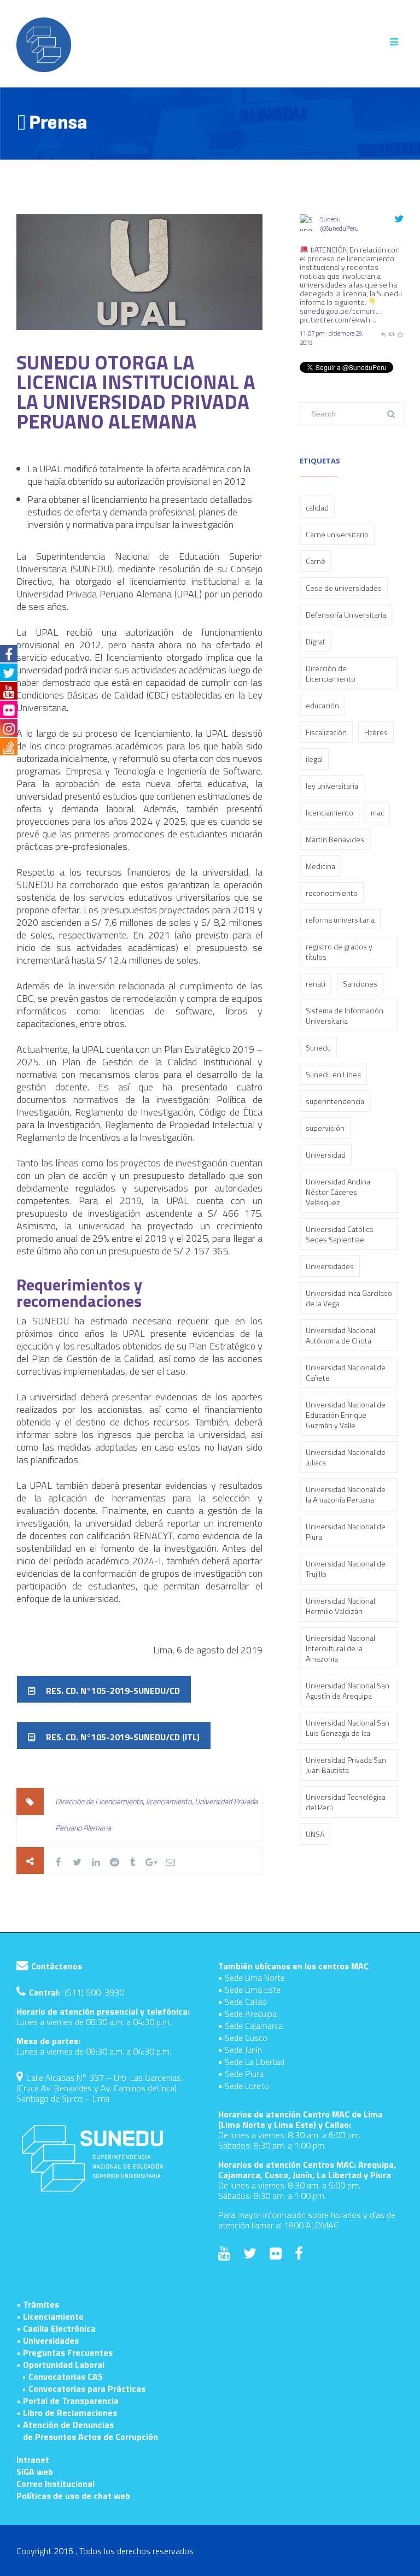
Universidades (330, 1266)
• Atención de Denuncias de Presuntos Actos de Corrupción (87, 2431)
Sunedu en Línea (333, 1074)
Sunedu (331, 219)
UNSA (315, 1834)
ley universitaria (332, 786)
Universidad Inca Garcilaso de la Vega (349, 1298)
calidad (317, 507)
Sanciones (360, 984)
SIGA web (35, 2472)
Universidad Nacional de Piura (346, 1531)
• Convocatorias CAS (62, 2377)
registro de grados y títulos (339, 952)
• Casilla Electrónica (56, 2328)
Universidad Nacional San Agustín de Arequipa (348, 1691)
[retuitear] (391, 333)
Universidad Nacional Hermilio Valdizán (340, 1606)
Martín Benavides (335, 839)
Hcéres (376, 732)
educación (322, 705)
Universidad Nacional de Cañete (346, 1372)
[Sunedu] (308, 240)
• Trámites (38, 2304)
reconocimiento (332, 893)
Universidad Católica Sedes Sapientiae (339, 1234)
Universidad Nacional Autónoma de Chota (340, 1335)
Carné (316, 561)
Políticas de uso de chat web (73, 2496)
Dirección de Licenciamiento (99, 1801)
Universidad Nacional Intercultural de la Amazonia (340, 1648)
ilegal (314, 759)
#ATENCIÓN (329, 250)
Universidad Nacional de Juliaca (346, 1457)
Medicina (320, 866)
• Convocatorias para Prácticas (84, 2389)
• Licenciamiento (50, 2316)
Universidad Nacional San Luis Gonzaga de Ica (348, 1728)
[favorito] (400, 333)
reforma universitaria (340, 920)
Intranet (33, 2460)
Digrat (316, 641)
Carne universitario (337, 534)
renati (316, 984)
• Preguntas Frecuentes (65, 2352)
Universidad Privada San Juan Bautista (346, 1765)
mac (377, 812)
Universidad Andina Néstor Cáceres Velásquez (338, 1192)
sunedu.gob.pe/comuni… (341, 311)
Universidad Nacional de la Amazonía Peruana (346, 1494)
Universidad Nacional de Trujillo (346, 1569)
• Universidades (48, 2340)
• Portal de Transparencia (68, 2401)
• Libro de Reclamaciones (67, 2413)
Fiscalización (326, 732)
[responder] (383, 333)
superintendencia (335, 1101)
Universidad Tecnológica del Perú (346, 1802)
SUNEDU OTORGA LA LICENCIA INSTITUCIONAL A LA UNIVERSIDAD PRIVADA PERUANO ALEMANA (136, 392)
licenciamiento (169, 1801)
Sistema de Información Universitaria (345, 1016)
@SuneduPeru (340, 228)
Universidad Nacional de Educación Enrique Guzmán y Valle (346, 1415)
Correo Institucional (56, 2484)
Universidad (326, 1155)
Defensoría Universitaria (346, 615)
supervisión (325, 1128)
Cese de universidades (344, 588)
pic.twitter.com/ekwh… (338, 319)
